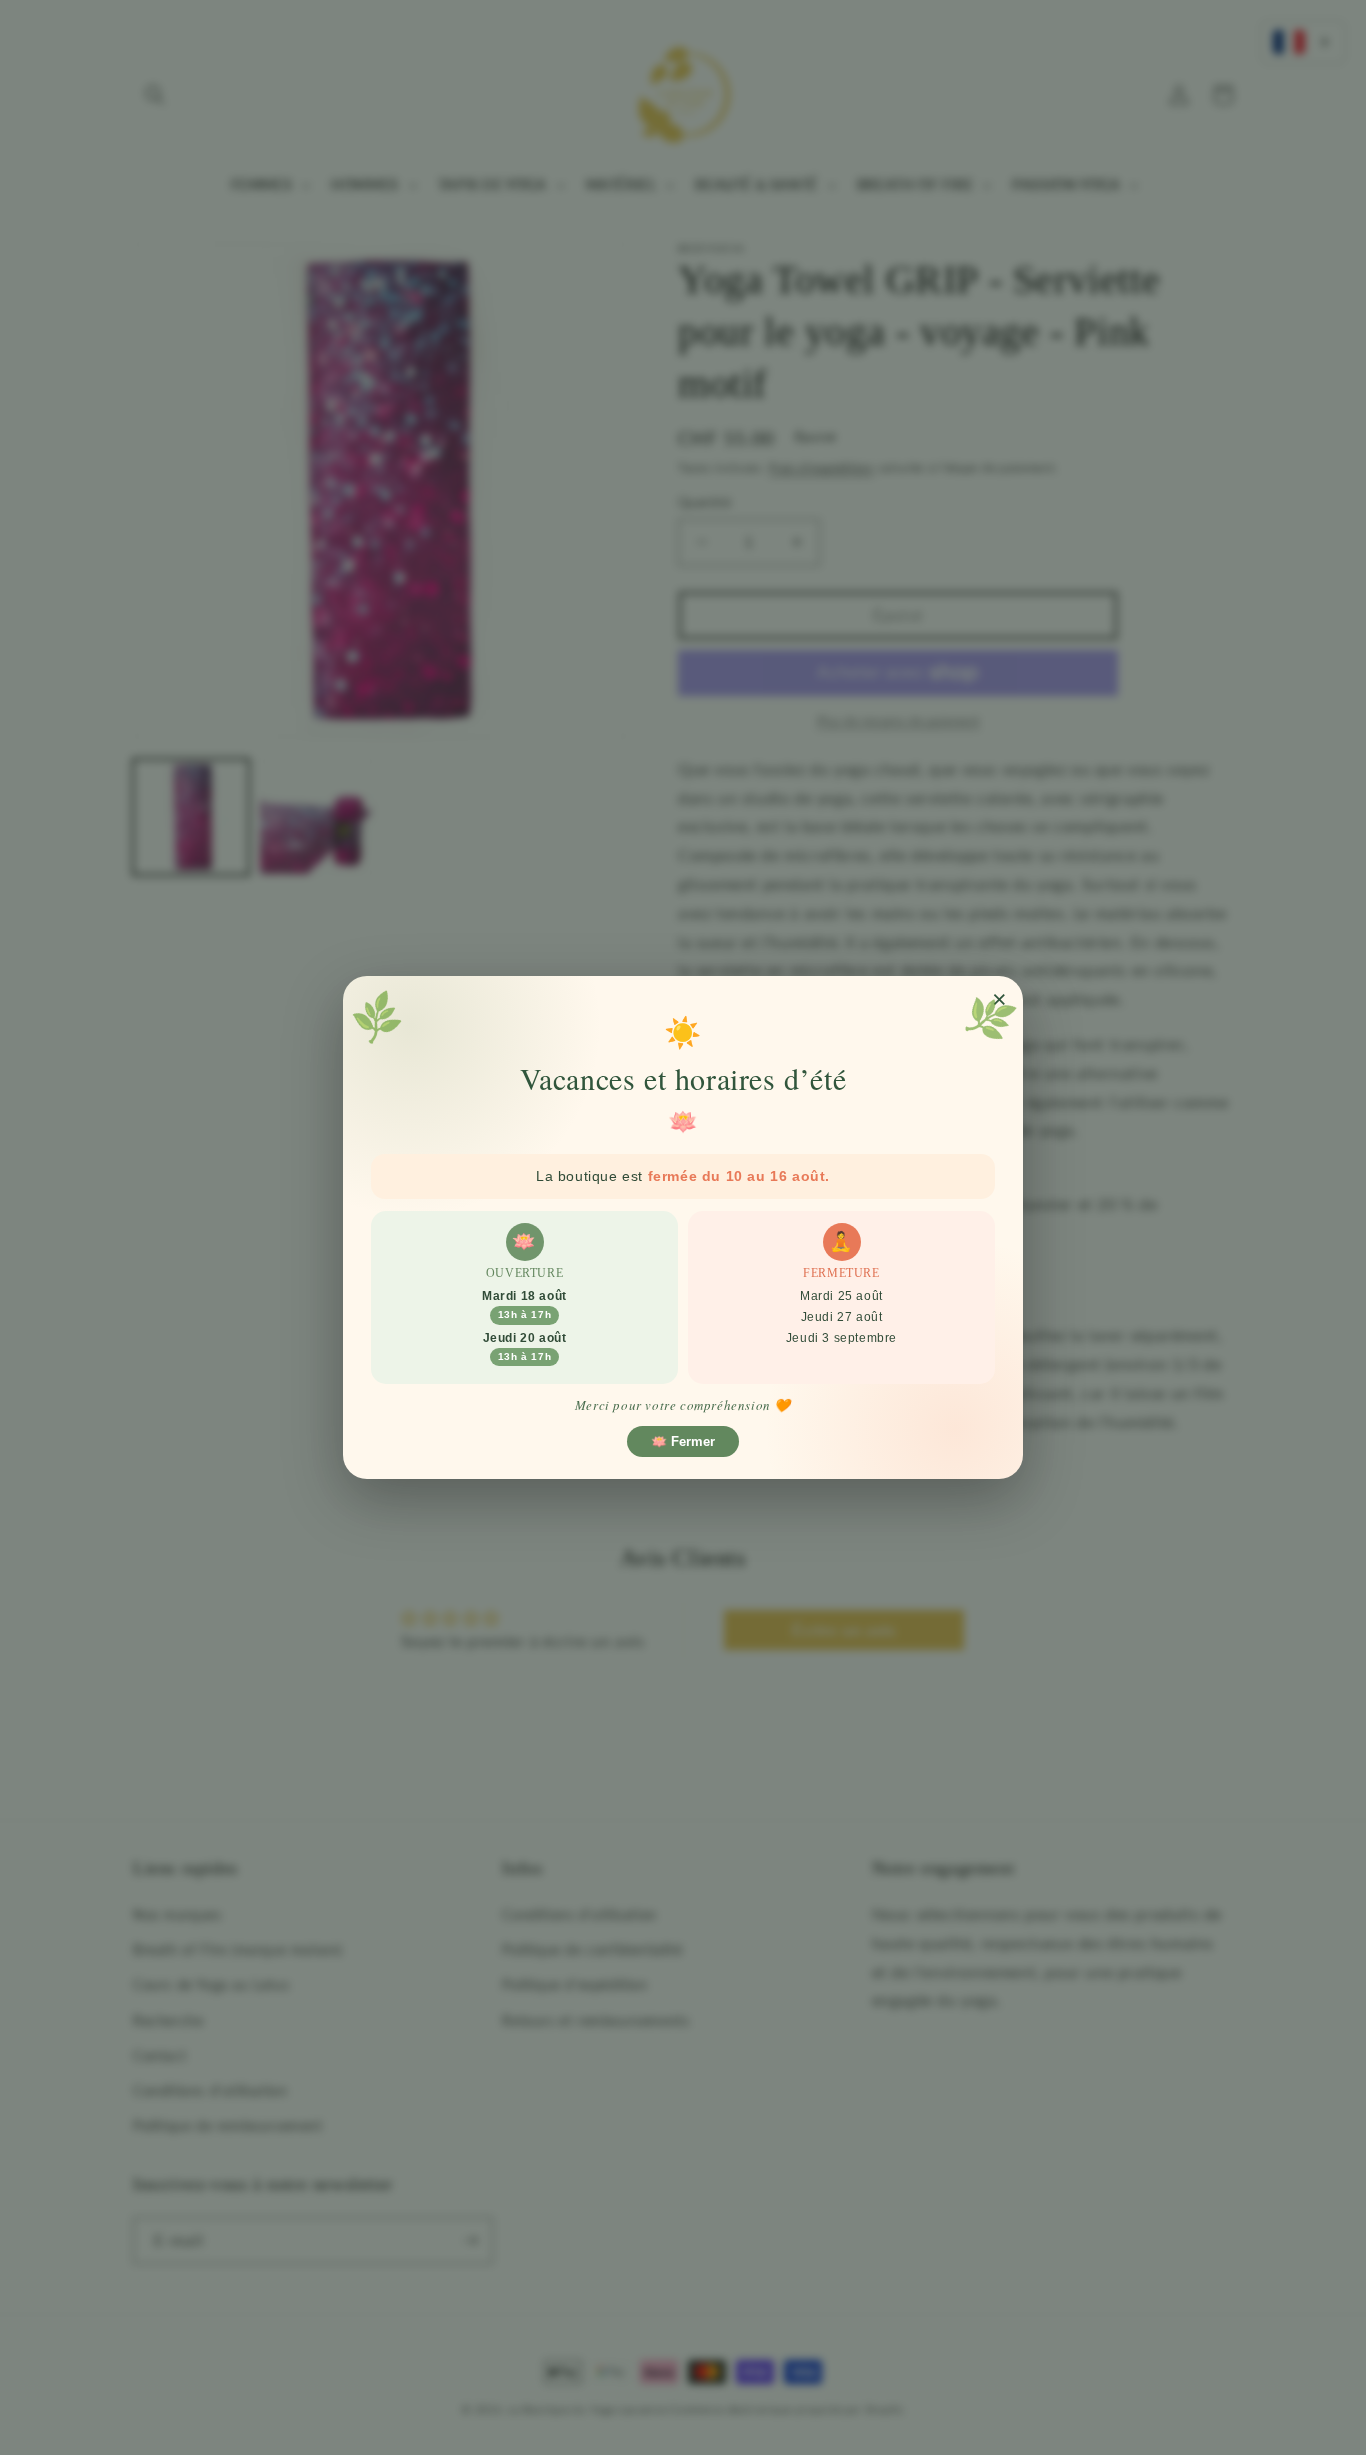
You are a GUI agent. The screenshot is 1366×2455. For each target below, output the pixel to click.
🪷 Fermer (683, 1441)
